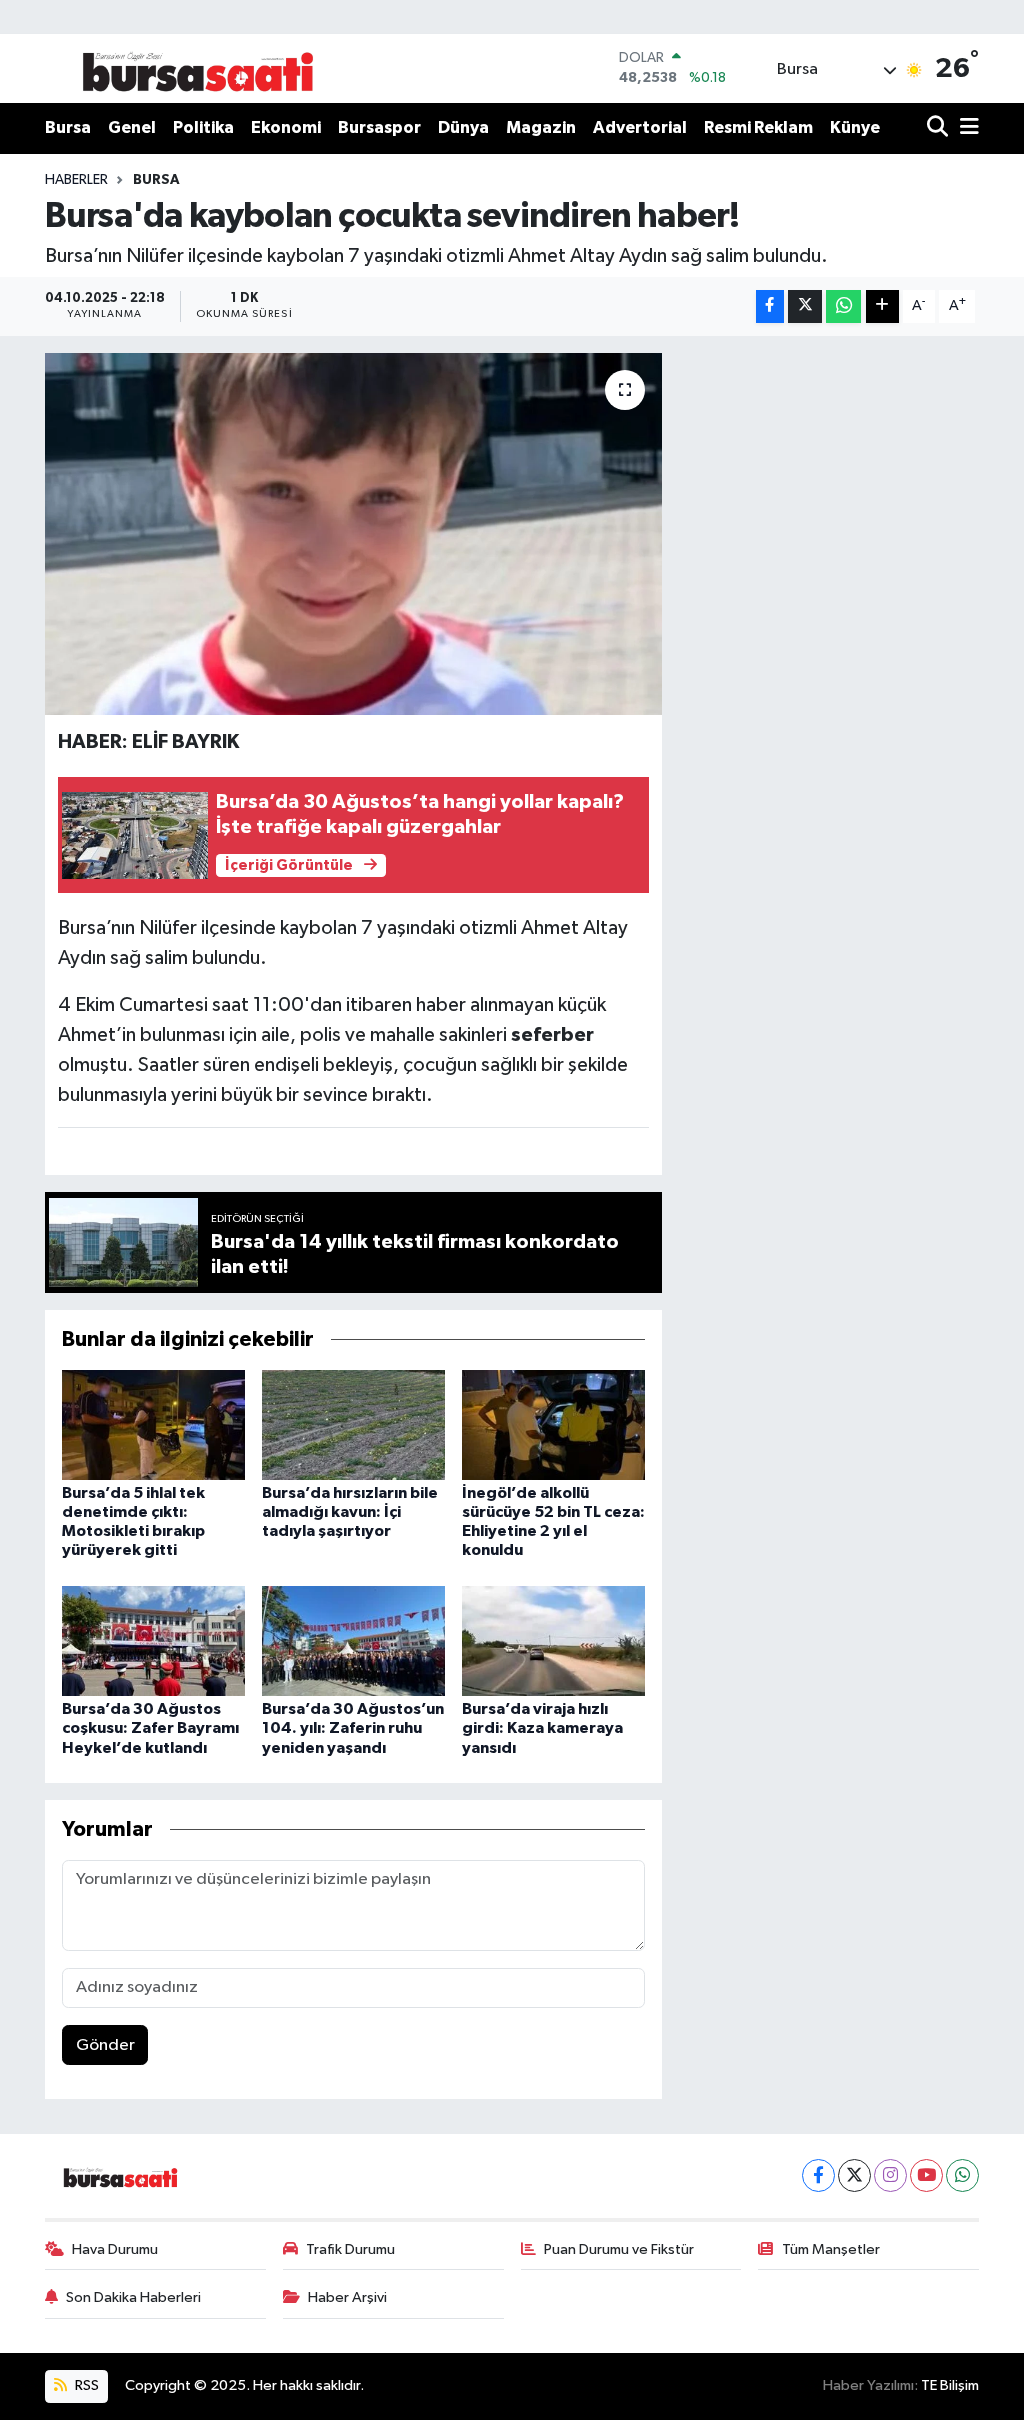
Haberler (76, 180)
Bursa (68, 127)
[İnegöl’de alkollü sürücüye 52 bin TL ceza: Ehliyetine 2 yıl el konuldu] (553, 1424)
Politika (203, 127)
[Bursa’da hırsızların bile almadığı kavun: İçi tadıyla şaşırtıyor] (353, 1424)
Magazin (541, 127)
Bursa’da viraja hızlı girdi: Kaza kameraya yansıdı (542, 1728)
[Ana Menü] (966, 128)
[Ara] (939, 128)
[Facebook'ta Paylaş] (770, 306)
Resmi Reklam (758, 127)
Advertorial (640, 127)
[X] (854, 2175)
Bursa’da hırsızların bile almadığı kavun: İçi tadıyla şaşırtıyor (350, 1512)
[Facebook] (818, 2175)
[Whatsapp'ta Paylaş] (843, 306)
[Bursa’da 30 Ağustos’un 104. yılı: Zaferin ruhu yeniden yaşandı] (353, 1640)
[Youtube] (926, 2175)
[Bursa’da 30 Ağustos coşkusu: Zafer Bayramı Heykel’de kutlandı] (153, 1640)
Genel (132, 127)
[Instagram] (890, 2175)
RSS (85, 2385)
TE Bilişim (950, 2385)
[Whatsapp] (962, 2175)
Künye (855, 127)
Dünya (463, 127)
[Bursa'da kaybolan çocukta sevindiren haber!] (353, 534)
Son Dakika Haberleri (133, 2297)
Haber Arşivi (347, 2297)
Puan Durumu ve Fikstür (619, 2249)
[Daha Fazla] (882, 306)
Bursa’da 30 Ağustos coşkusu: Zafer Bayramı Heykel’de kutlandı (150, 1728)
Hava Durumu (115, 2249)
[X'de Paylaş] (805, 306)
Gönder (105, 2045)
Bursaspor (379, 127)
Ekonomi (286, 127)
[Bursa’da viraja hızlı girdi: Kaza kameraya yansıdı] (553, 1640)
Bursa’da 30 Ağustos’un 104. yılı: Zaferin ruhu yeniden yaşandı (353, 1728)
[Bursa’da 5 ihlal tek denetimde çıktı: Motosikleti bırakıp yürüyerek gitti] (153, 1424)
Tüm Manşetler (831, 2249)
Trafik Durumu (350, 2249)
